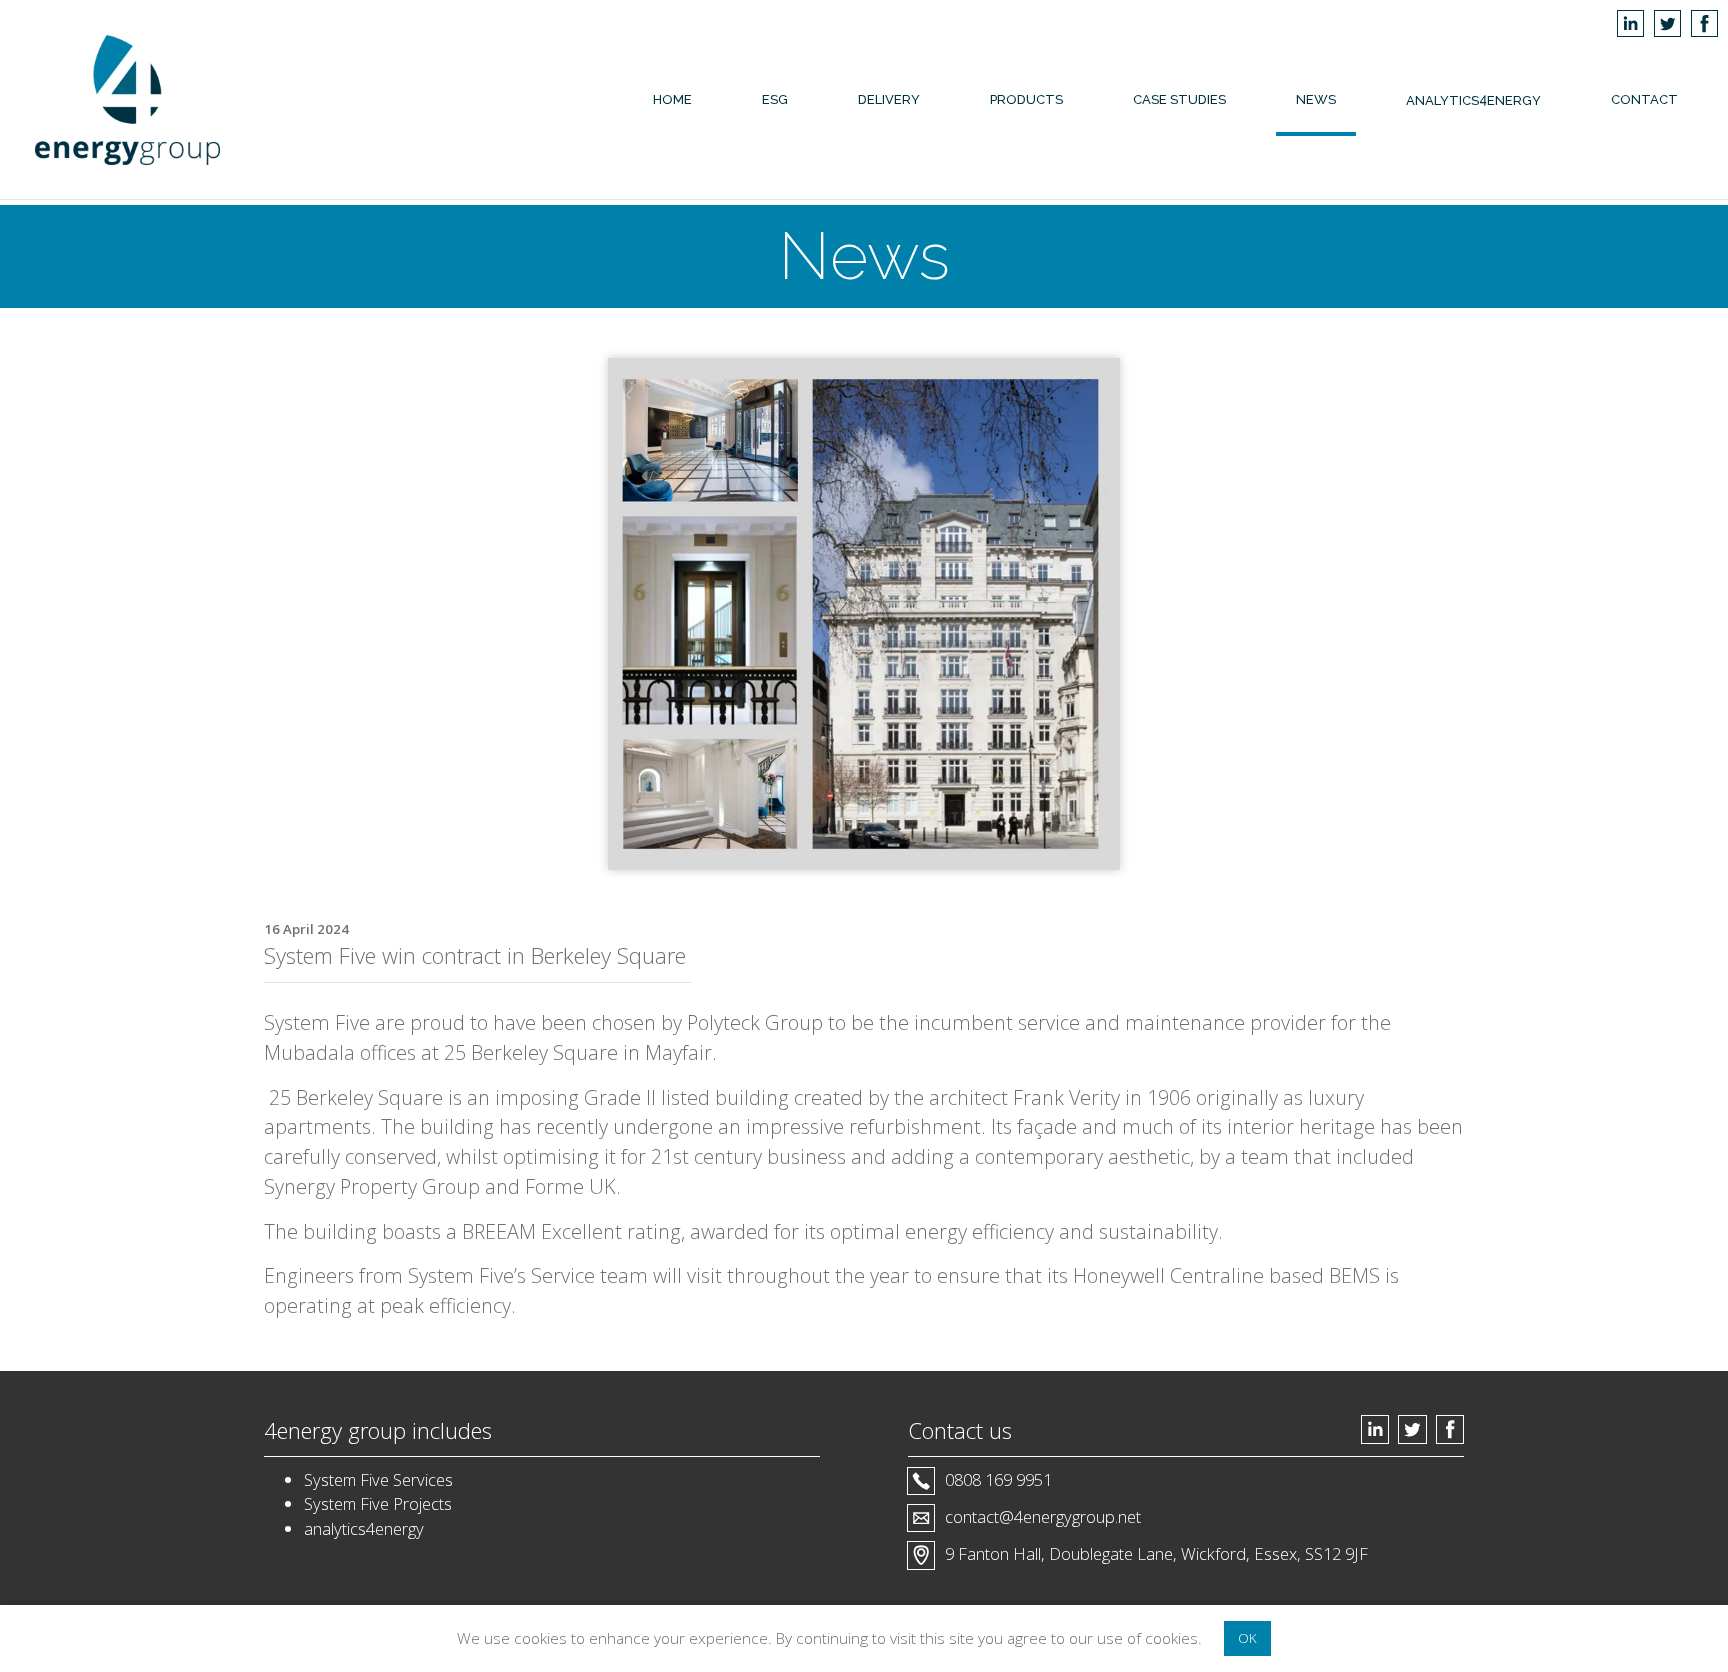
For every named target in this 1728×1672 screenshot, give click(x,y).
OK (1247, 1638)
